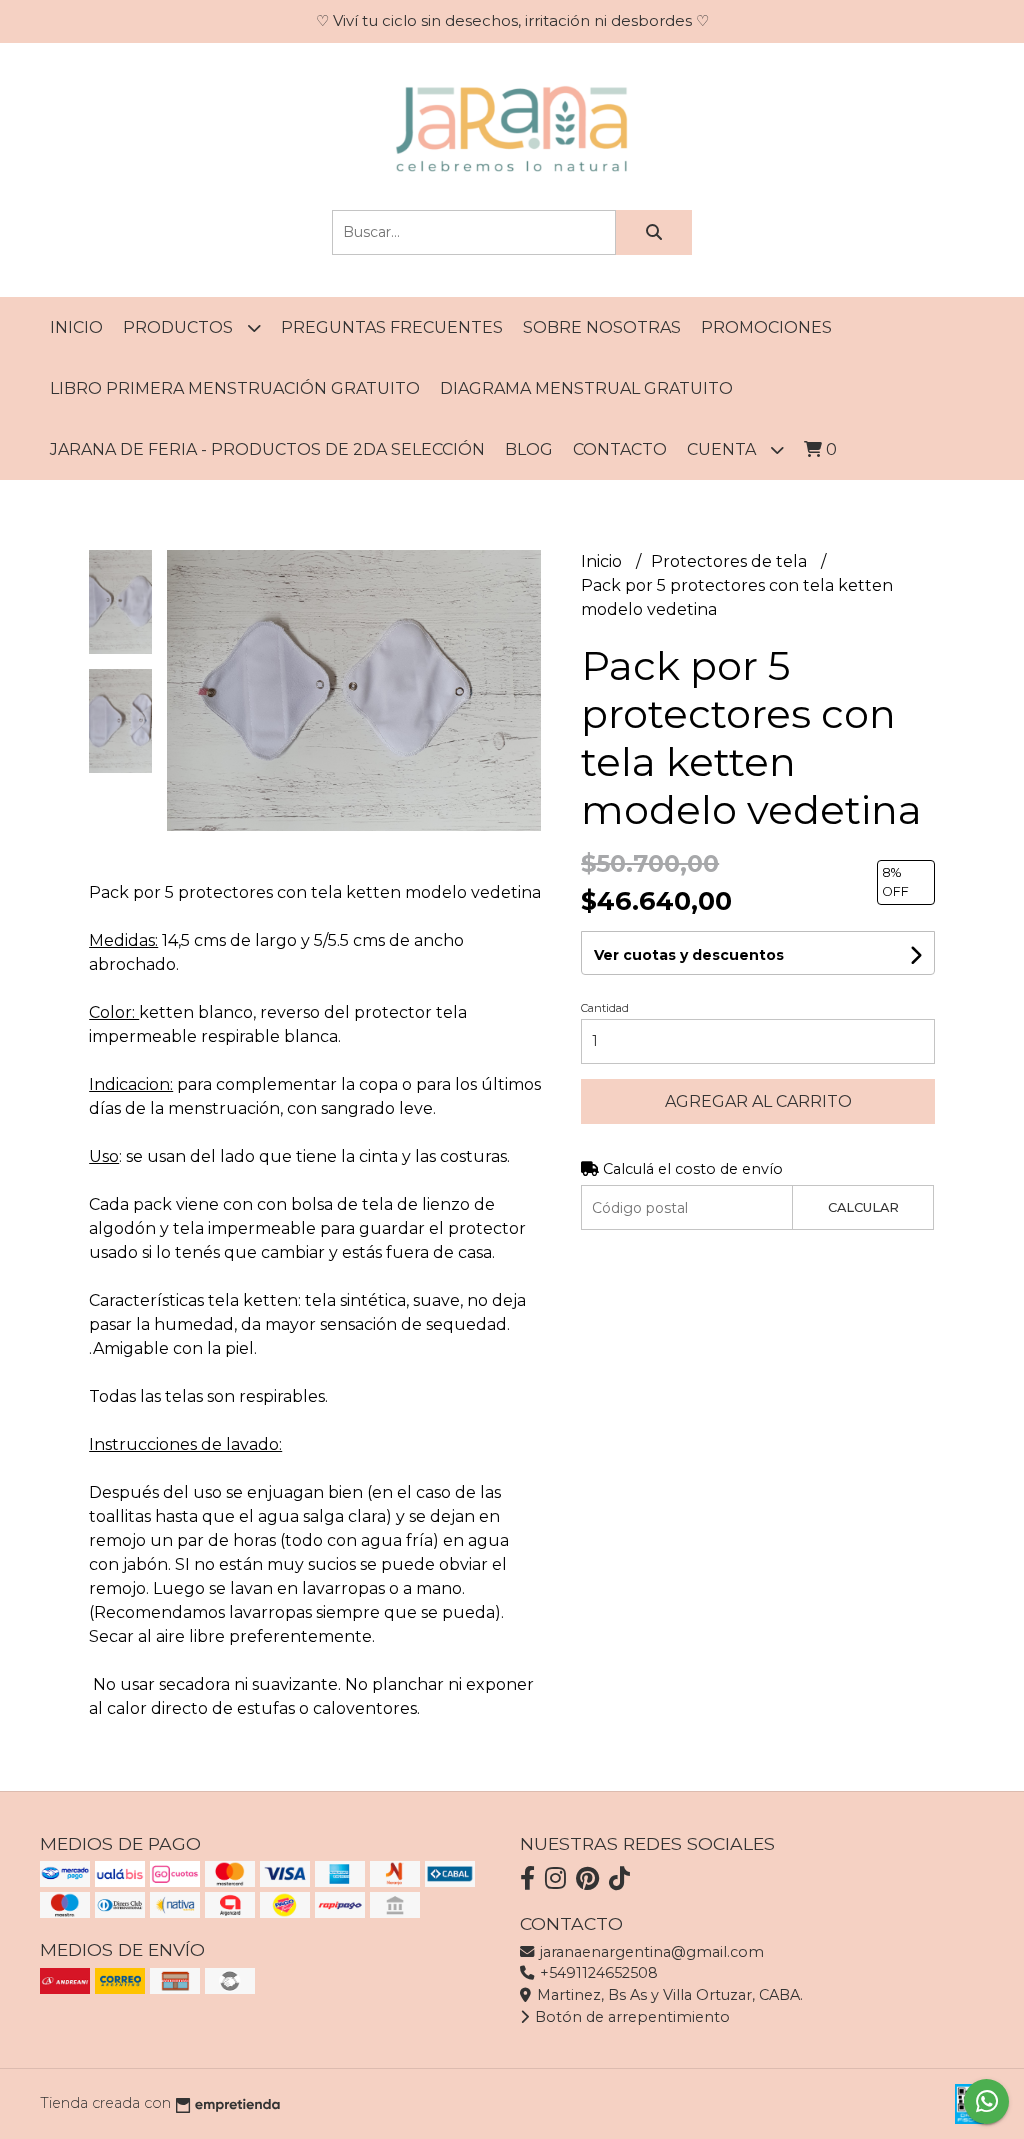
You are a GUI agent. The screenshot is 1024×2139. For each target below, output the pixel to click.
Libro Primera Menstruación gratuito (235, 388)
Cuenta (723, 449)
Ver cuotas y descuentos (689, 955)
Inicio (76, 327)
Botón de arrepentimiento (630, 2017)
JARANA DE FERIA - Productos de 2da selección (267, 449)
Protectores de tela (731, 561)
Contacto (620, 449)
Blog (529, 449)
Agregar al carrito (758, 1101)
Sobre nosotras (602, 327)
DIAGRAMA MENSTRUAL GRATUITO (586, 388)
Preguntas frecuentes (392, 327)
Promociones (766, 327)
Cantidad (605, 1008)
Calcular (863, 1207)
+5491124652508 (597, 1973)
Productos (180, 327)
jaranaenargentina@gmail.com (650, 1952)
